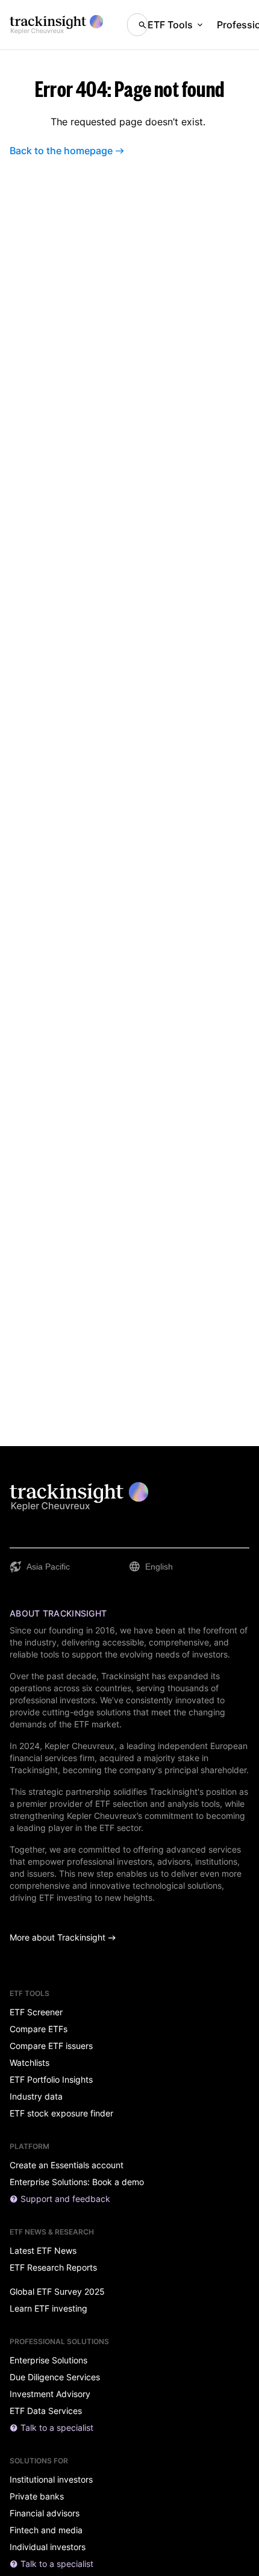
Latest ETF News (43, 2251)
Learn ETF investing (48, 2309)
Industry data (36, 2097)
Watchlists (30, 2063)
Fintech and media (46, 2530)
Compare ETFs (39, 2029)
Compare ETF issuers (51, 2046)
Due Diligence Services (55, 2377)
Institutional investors (51, 2480)
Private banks (37, 2496)
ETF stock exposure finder (61, 2113)
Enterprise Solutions (48, 2360)
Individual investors (48, 2547)
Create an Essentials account (67, 2165)
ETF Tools (170, 25)
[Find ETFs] (137, 25)
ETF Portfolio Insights (51, 2080)
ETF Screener (36, 2012)
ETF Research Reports (53, 2268)
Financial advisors (45, 2513)
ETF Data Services (46, 2411)
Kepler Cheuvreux (80, 1746)
